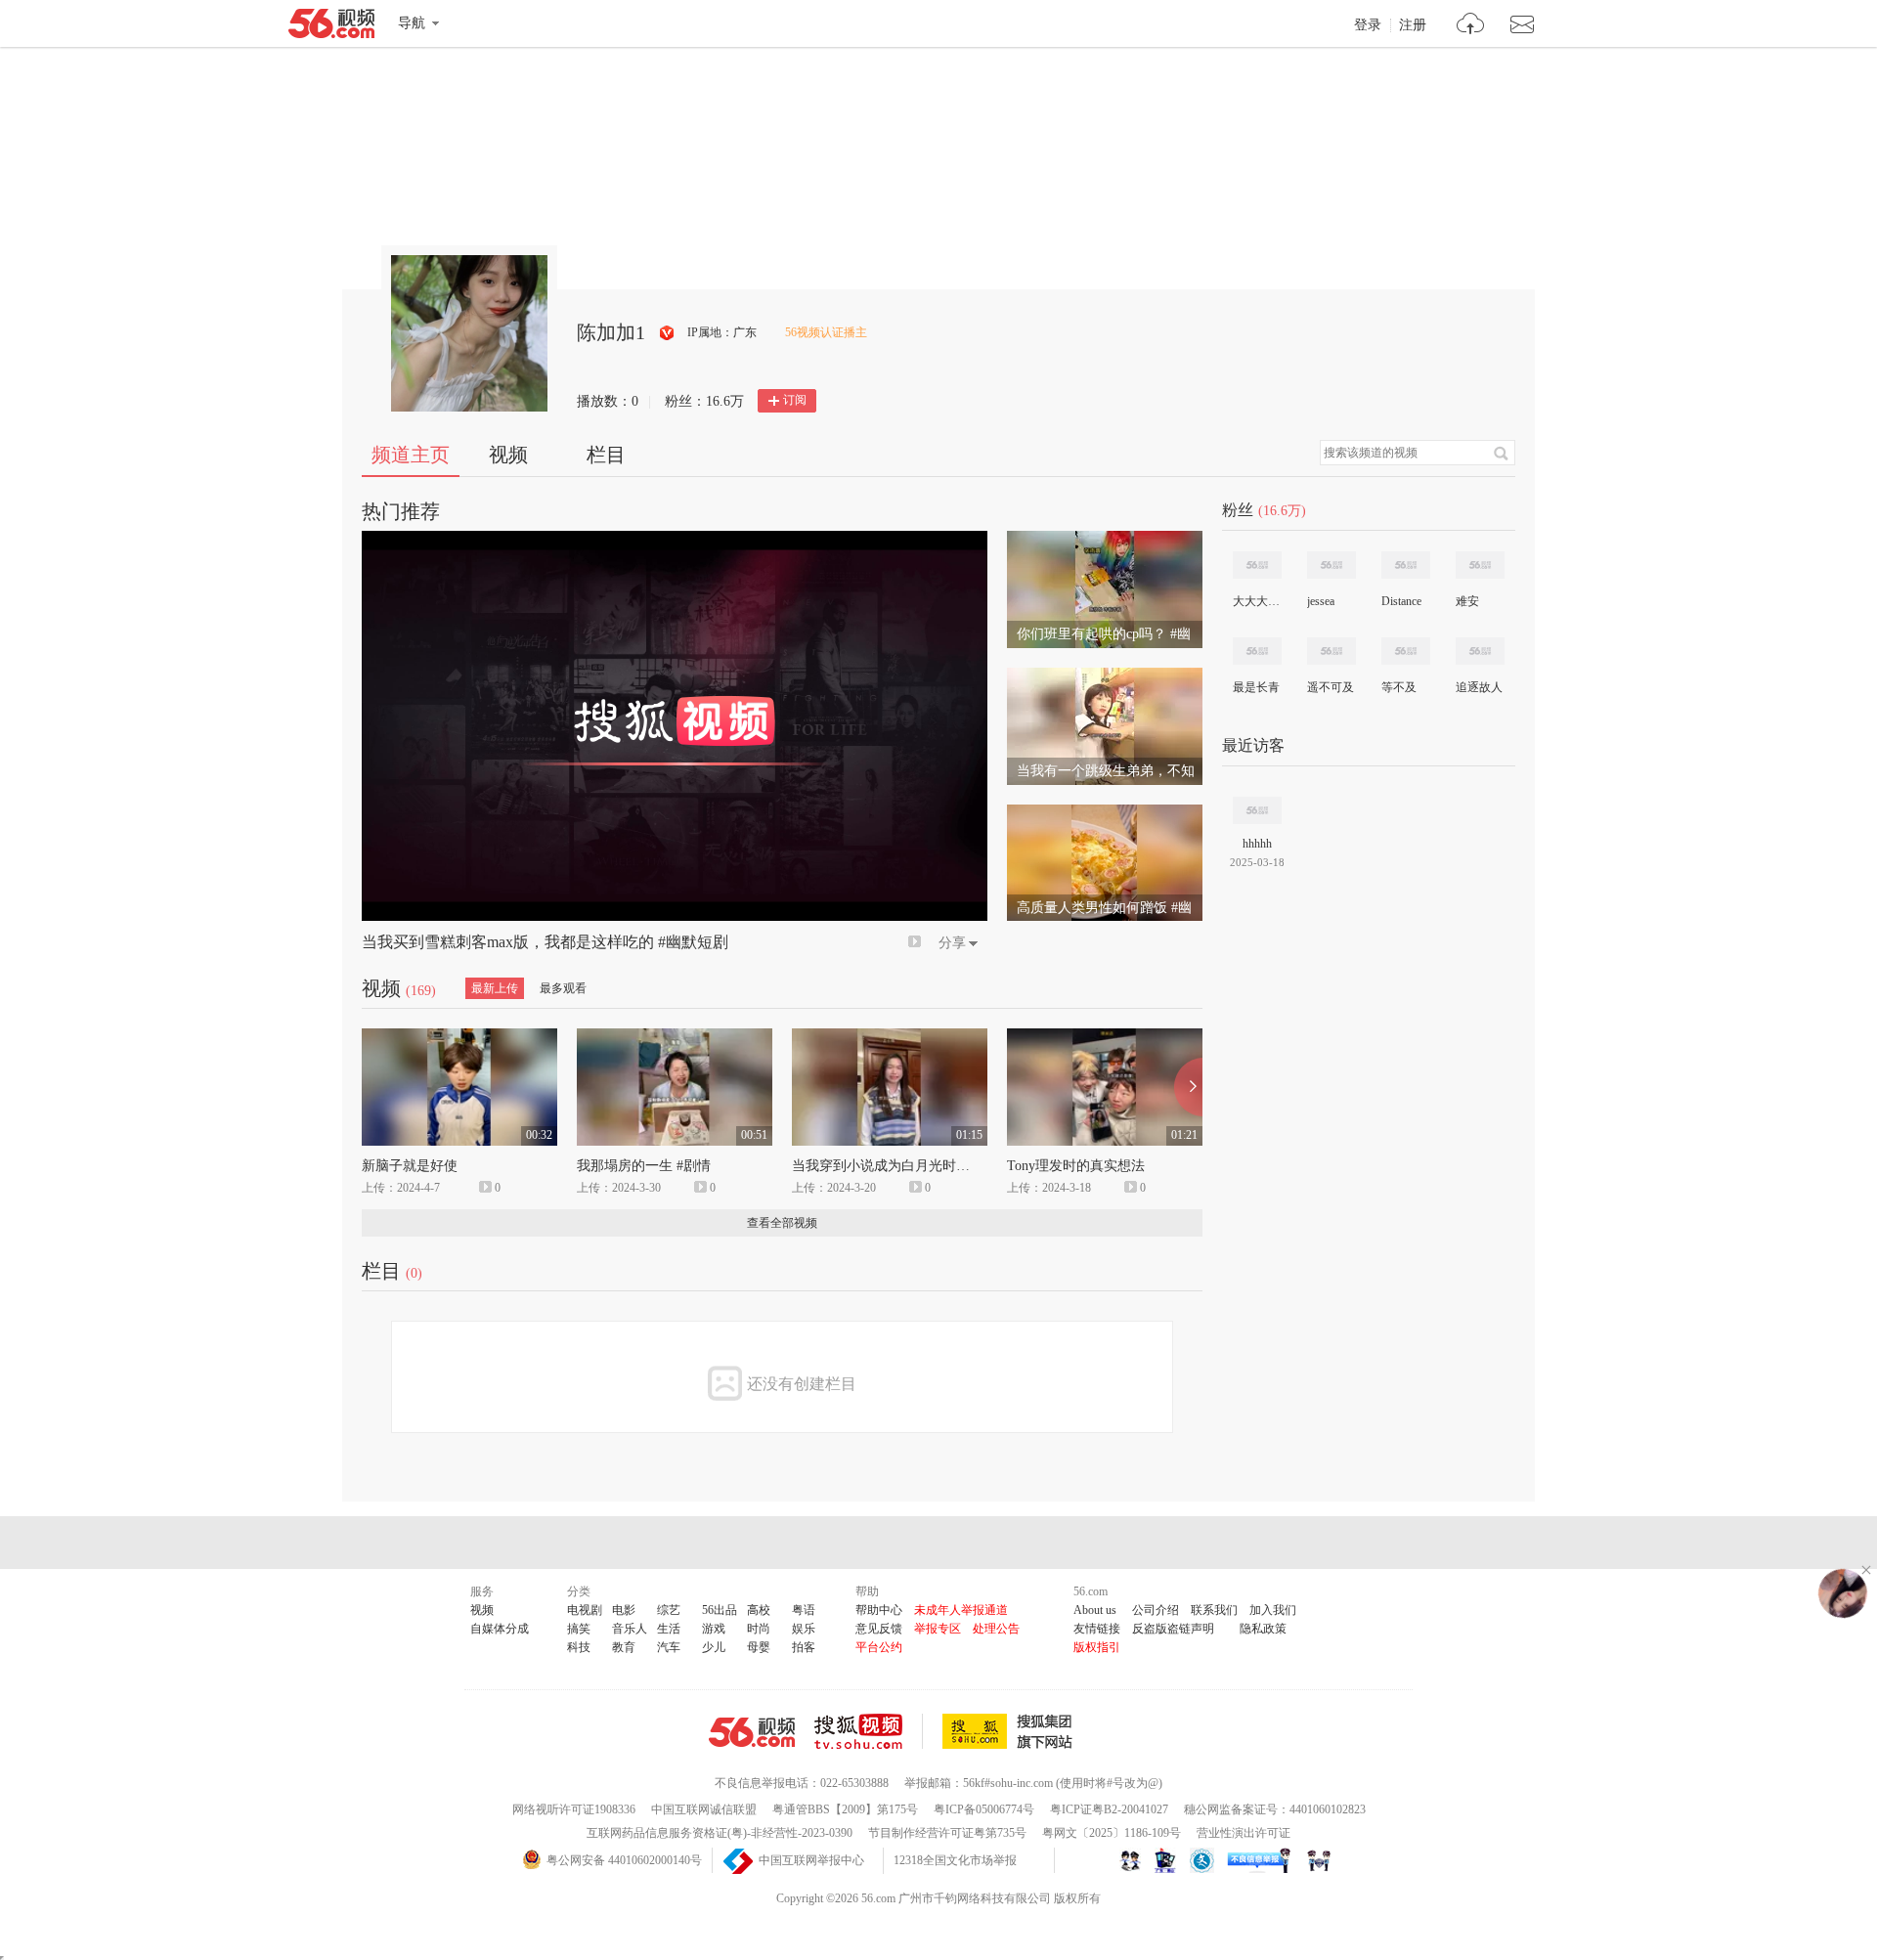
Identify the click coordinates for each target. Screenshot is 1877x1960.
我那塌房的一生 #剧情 (644, 1166)
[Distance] (1406, 565)
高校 (759, 1610)
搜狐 (1011, 1731)
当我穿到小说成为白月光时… (881, 1166)
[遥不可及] (1331, 651)
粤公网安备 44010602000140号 (624, 1860)
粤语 (804, 1610)
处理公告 (996, 1629)
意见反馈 (879, 1629)
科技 (579, 1647)
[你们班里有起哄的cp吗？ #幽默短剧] (1105, 540)
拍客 (804, 1647)
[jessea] (1331, 565)
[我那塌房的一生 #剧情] (675, 1037)
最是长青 (1256, 687)
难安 (1467, 601)
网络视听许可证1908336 (574, 1809)
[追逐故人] (1480, 651)
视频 (508, 455)
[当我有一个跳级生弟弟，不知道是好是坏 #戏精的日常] (1105, 676)
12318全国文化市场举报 (955, 1860)
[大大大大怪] (1257, 565)
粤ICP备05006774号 (984, 1809)
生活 (669, 1629)
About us (1095, 1610)
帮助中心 (879, 1610)
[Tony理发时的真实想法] (1105, 1037)
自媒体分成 (500, 1629)
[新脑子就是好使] (459, 1037)
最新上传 (495, 988)
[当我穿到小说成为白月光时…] (890, 1037)
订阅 (795, 400)
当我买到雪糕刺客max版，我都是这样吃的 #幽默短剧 (545, 942)
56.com (331, 27)
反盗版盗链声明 (1173, 1629)
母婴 (759, 1647)
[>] (1471, 26)
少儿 (714, 1647)
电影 (624, 1610)
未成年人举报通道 (961, 1610)
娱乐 (804, 1629)
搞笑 (579, 1629)
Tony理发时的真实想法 (1076, 1166)
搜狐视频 (869, 1731)
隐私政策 (1263, 1629)
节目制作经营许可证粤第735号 (947, 1833)
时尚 (759, 1629)
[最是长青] (1257, 651)
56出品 (720, 1610)
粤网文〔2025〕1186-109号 (1112, 1833)
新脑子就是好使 (410, 1166)
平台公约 (879, 1647)
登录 (1368, 25)
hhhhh (1257, 844)
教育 (624, 1647)
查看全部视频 (782, 1223)
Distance (1401, 601)
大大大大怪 (1256, 601)
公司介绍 (1156, 1610)
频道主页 (411, 455)
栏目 (606, 455)
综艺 (669, 1610)
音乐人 (630, 1629)
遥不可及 (1331, 687)
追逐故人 (1479, 687)
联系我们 (1214, 1610)
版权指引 (1097, 1647)
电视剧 (585, 1610)
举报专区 (938, 1629)
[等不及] (1406, 651)
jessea (1321, 601)
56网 (752, 1732)
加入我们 (1273, 1610)
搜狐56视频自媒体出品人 (667, 333)
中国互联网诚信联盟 (704, 1809)
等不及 (1399, 687)
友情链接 (1097, 1629)
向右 (1188, 1087)
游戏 (714, 1629)
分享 (952, 943)
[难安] (1480, 565)
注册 (1413, 25)
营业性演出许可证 (1244, 1833)
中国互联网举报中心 (811, 1860)
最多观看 (563, 988)
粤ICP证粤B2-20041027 (1109, 1809)
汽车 (669, 1647)
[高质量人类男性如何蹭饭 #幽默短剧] (1105, 813)
